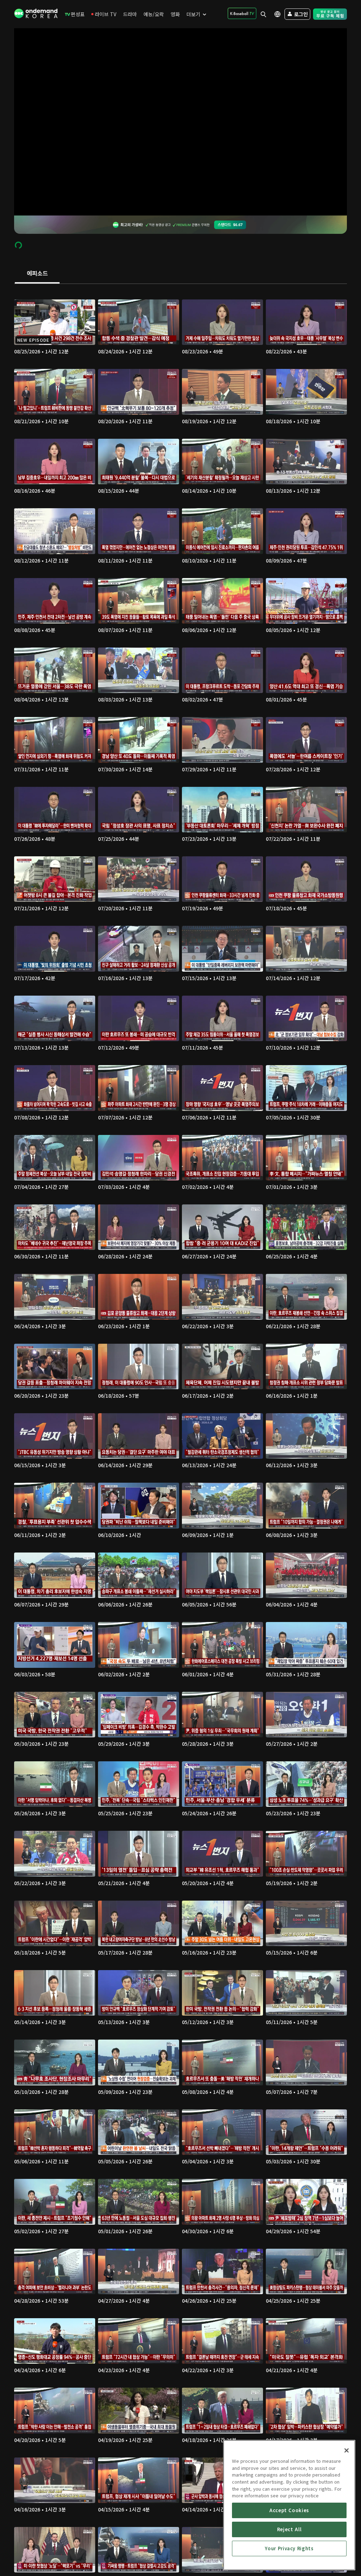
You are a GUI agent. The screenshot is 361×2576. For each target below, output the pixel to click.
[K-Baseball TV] (242, 13)
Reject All (289, 2529)
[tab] (37, 274)
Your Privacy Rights (289, 2548)
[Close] (347, 2450)
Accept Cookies (289, 2510)
